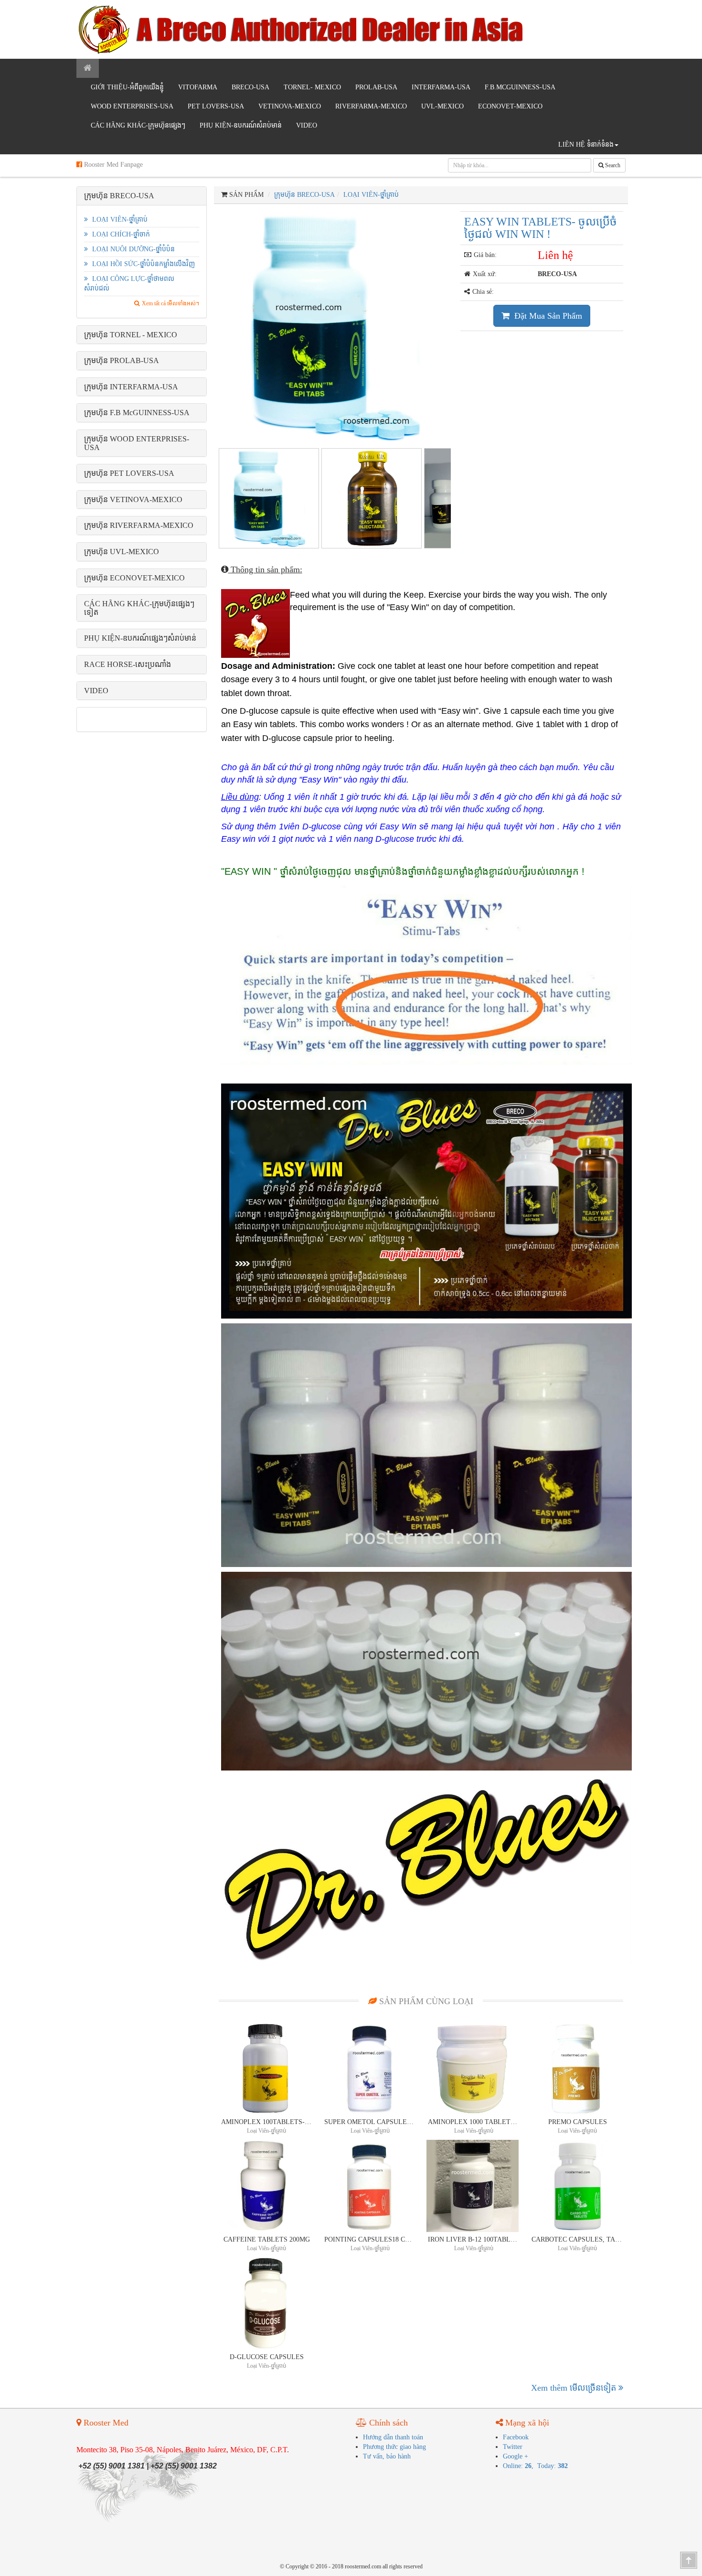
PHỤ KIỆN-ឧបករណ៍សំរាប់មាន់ (241, 125)
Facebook (516, 2437)
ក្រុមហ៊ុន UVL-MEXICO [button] (122, 552)
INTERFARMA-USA (441, 87)
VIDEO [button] (96, 691)
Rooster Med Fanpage (112, 165)
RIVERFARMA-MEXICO (371, 106)
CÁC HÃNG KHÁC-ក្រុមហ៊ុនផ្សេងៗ (138, 125)
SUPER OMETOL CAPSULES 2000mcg (370, 2122)
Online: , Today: (535, 2466)
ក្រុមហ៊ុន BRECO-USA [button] (119, 196)
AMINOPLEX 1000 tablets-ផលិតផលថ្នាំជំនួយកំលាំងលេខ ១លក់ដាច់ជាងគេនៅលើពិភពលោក (474, 2122)
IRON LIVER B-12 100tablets (474, 2239)
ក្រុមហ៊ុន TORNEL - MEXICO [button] (131, 335)
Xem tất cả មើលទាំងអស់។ (170, 303)
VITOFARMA (198, 87)
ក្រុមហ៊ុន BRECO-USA (304, 195)
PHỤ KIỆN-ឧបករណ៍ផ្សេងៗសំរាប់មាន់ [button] (140, 638)
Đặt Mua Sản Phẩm (547, 316)
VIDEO (307, 125)
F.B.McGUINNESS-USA (520, 87)
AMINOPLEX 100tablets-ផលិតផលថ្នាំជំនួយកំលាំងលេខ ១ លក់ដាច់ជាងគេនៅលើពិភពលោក (267, 2122)
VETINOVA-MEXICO (290, 106)
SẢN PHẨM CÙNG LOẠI (425, 2001)
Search (612, 165)
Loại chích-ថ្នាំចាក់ (120, 234)
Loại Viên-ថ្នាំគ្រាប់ (119, 220)
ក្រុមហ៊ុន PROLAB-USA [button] (122, 360)
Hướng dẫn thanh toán (393, 2437)
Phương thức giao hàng (394, 2447)
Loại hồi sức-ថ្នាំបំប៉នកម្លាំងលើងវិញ (143, 264)
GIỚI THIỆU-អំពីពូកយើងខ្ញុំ (127, 87)
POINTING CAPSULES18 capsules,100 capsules (370, 2239)
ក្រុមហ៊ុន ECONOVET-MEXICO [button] (134, 578)
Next (468, 325)
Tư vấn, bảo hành (387, 2456)
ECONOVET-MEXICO (510, 106)
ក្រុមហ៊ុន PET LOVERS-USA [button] (129, 473)
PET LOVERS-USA (216, 106)
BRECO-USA (250, 87)
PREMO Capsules (578, 2122)
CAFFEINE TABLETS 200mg (267, 2239)
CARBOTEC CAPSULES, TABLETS (577, 2239)
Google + (516, 2456)
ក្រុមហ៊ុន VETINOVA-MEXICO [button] (133, 499)
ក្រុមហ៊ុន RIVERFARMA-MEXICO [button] (139, 525)
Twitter (513, 2447)
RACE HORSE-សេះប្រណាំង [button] (128, 664)
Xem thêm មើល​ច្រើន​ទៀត (575, 2388)
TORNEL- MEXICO (312, 87)
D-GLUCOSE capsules (267, 2357)
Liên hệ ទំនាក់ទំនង (586, 145)
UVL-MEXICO (442, 106)
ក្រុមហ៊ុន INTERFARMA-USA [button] (131, 387)
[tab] (142, 196)
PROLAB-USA (376, 87)
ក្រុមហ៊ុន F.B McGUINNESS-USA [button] (137, 413)
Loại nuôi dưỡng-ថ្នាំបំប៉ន (133, 249)
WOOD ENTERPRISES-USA (132, 106)
